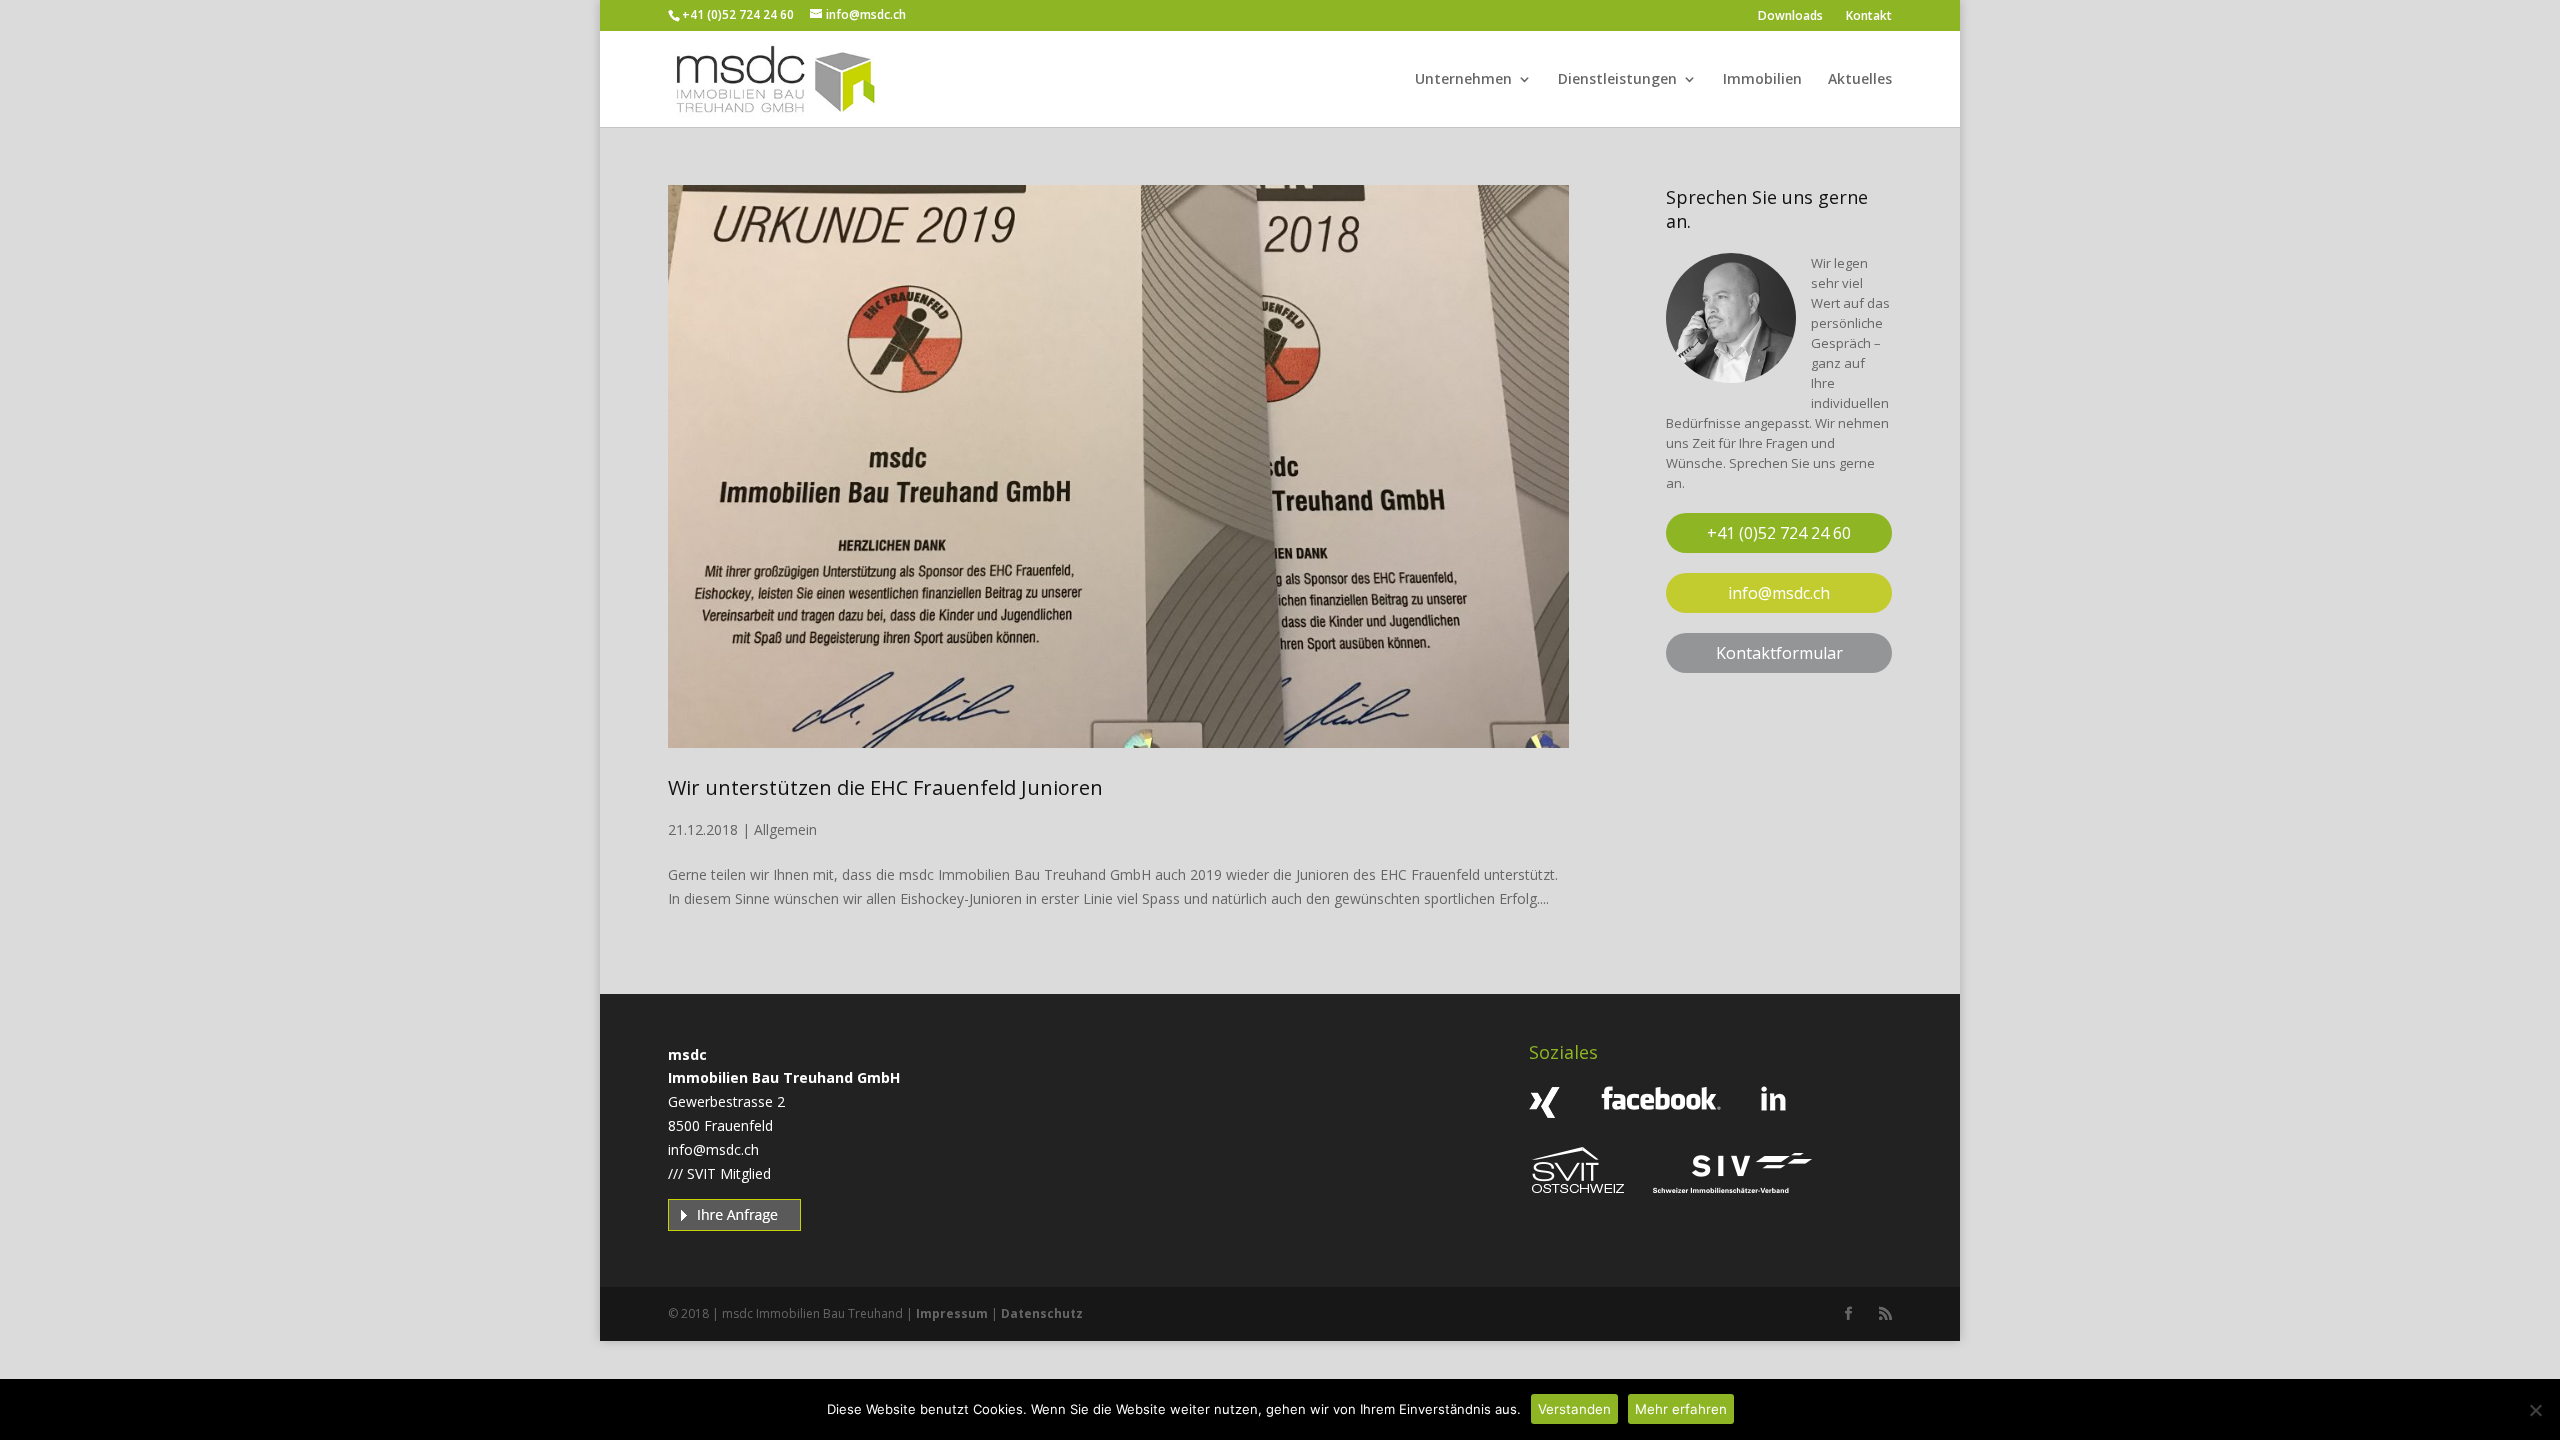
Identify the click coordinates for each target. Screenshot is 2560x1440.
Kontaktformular (1779, 653)
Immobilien (1762, 80)
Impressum (952, 1313)
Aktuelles (1860, 80)
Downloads (1790, 15)
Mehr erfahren (1681, 1409)
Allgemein (785, 829)
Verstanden (1574, 1409)
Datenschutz (1042, 1313)
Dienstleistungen (1617, 80)
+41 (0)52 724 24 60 (738, 14)
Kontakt (1869, 15)
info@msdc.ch (1779, 593)
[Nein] (2535, 1410)
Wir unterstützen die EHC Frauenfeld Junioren (885, 787)
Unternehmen (1463, 80)
